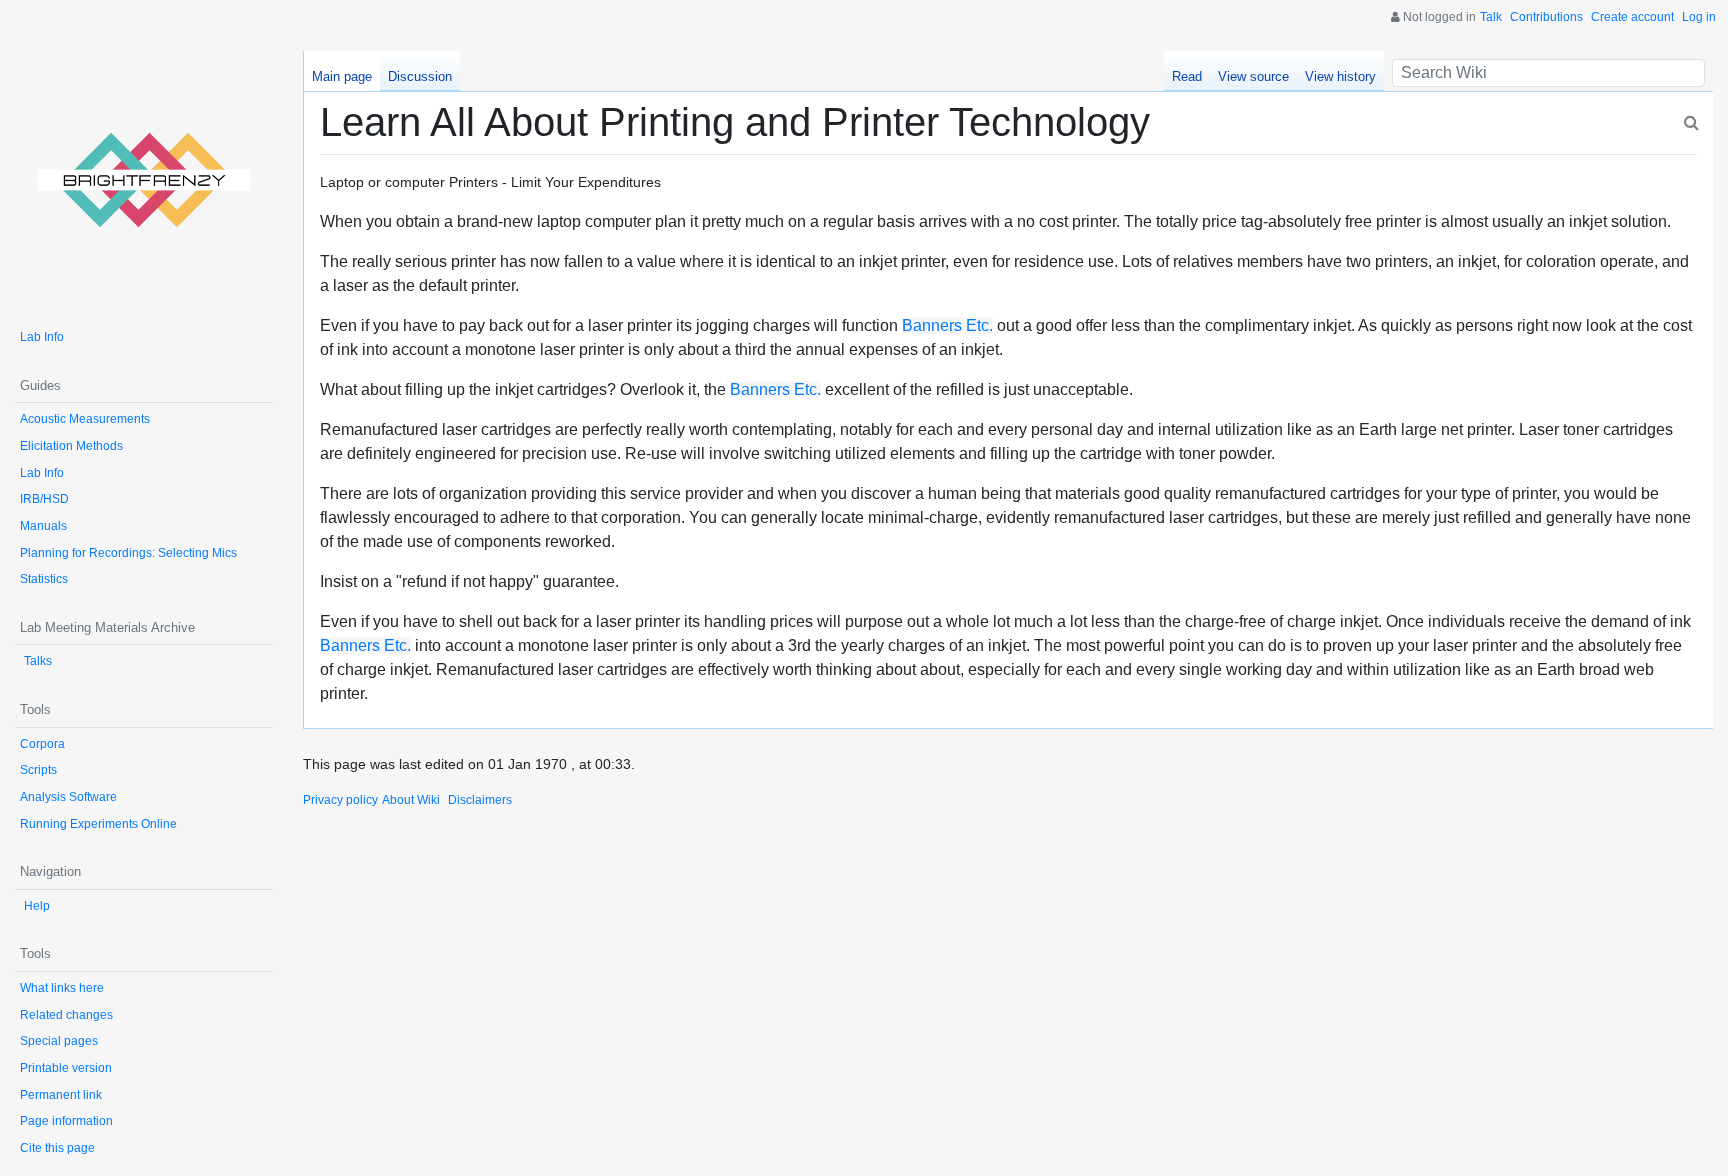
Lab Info (42, 337)
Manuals (43, 526)
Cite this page (57, 1148)
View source (1253, 76)
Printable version (66, 1068)
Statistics (44, 579)
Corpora (42, 744)
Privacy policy (340, 800)
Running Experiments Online (98, 824)
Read (1187, 76)
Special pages (59, 1041)
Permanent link (61, 1095)
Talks (38, 661)
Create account (1632, 17)
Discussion (420, 76)
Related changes (66, 1015)
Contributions (1546, 17)
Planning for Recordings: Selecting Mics (128, 553)
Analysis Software (68, 797)
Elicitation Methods (71, 446)
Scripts (38, 770)
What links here (62, 988)
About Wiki (411, 800)
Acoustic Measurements (85, 419)
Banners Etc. (947, 325)
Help (37, 906)
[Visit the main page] (144, 180)
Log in (1699, 17)
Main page (342, 76)
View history (1340, 76)
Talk (1491, 17)
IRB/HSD (44, 499)
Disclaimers (480, 800)
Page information (66, 1121)
